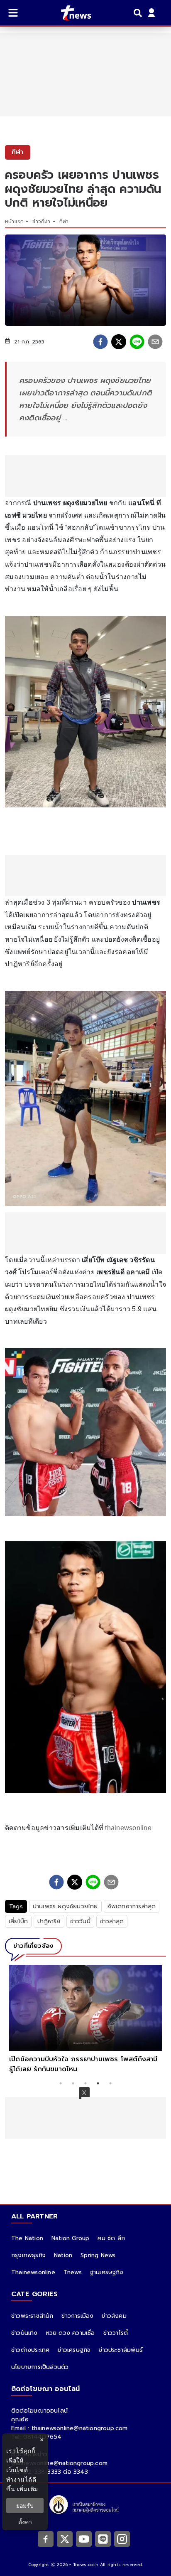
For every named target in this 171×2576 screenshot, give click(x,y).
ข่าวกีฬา (41, 222)
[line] (137, 342)
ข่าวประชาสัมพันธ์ (121, 2350)
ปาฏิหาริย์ (49, 1921)
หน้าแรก (14, 222)
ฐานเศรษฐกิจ (107, 2272)
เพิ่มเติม (28, 2489)
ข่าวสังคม (114, 2316)
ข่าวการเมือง (77, 2316)
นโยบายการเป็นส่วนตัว (40, 2367)
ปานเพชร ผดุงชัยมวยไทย (65, 1906)
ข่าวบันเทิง (24, 2333)
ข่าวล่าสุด (112, 1921)
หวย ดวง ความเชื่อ (71, 2333)
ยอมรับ (25, 2506)
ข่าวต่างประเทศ (30, 2350)
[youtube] (84, 2539)
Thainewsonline (33, 2272)
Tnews (73, 2272)
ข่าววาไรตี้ (116, 2333)
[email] (155, 342)
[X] (65, 2539)
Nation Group (70, 2238)
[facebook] (100, 342)
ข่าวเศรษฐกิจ (74, 2350)
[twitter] (119, 342)
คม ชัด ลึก (111, 2238)
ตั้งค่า (25, 2522)
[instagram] (122, 2539)
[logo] (71, 13)
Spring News (98, 2255)
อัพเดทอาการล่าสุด (132, 1906)
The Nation (27, 2238)
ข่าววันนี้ (80, 1921)
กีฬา (64, 222)
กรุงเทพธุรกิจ (28, 2255)
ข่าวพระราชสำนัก (32, 2316)
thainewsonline (128, 1828)
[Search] (139, 13)
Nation (63, 2255)
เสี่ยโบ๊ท (18, 1921)
